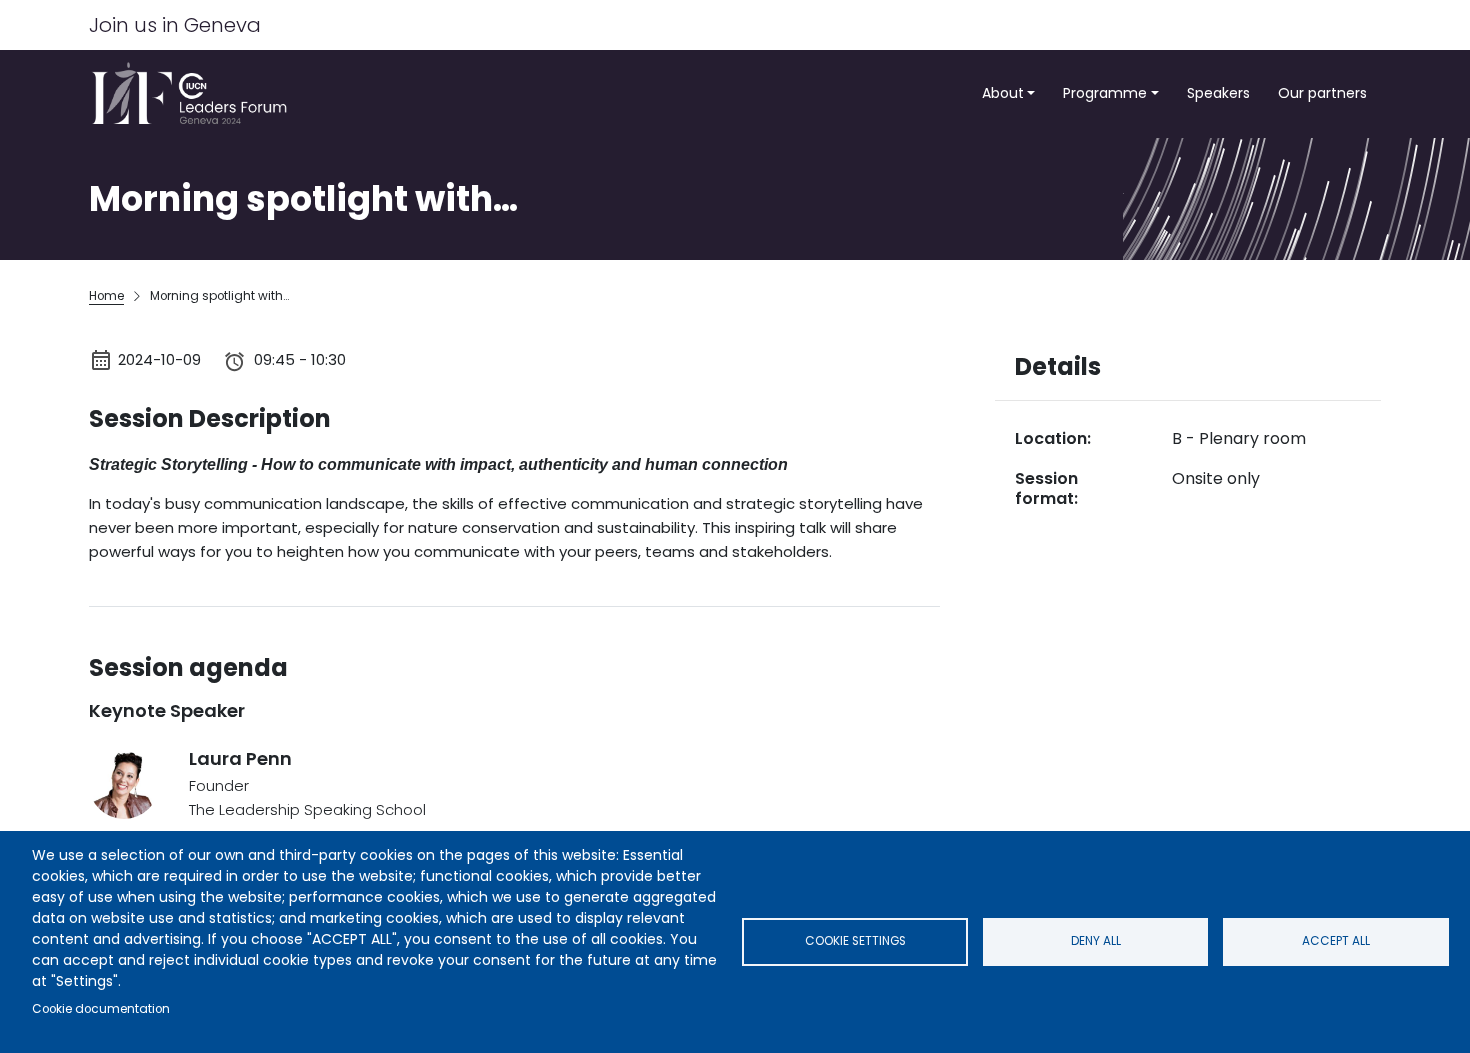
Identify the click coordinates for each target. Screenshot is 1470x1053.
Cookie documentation (101, 1009)
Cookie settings (855, 941)
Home (106, 296)
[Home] (195, 93)
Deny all (1096, 941)
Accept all (1336, 941)
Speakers (1218, 93)
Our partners (1322, 93)
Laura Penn (240, 758)
